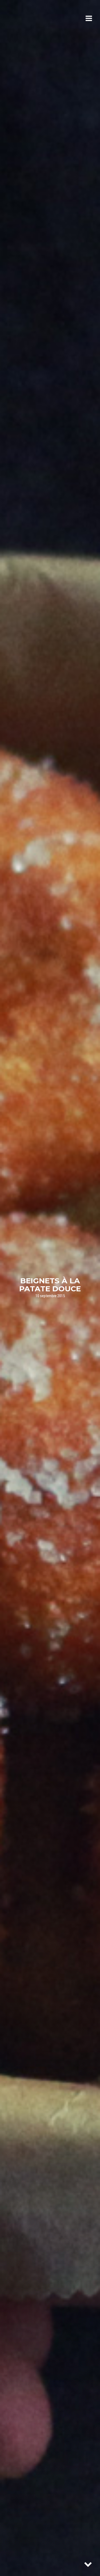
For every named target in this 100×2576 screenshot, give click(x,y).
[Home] (30, 19)
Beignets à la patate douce (50, 1285)
